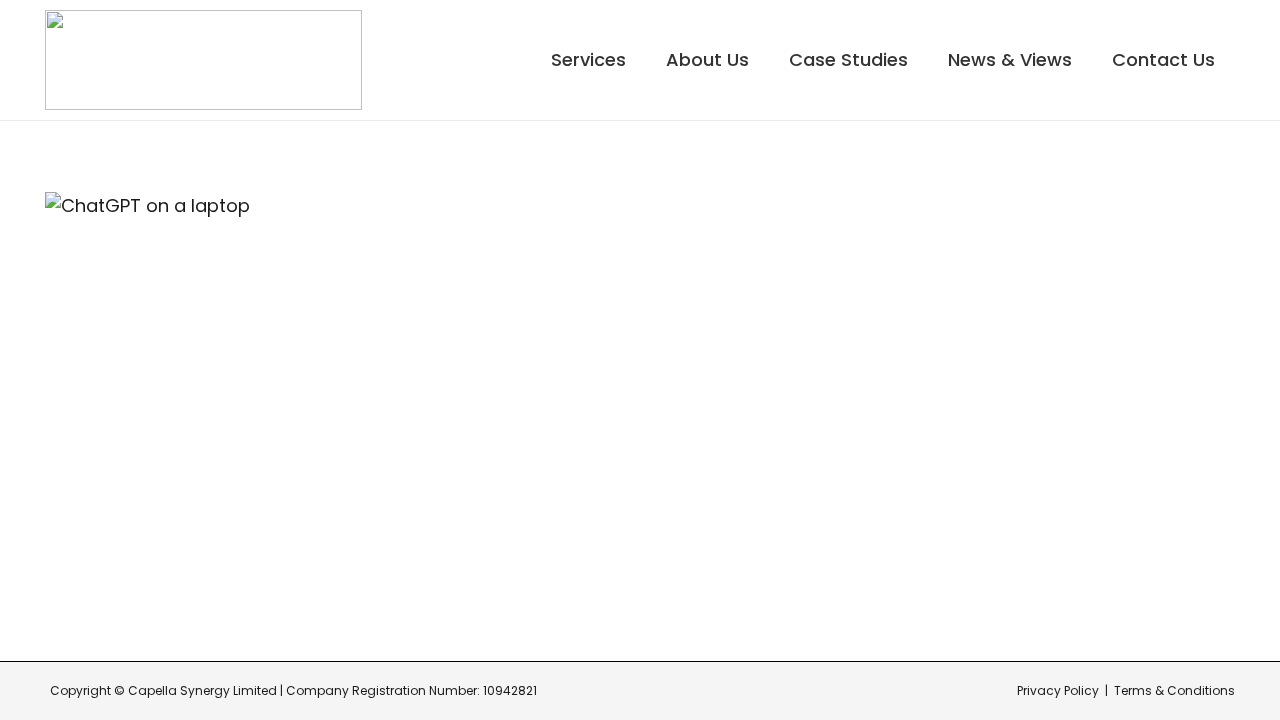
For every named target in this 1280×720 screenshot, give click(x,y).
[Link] (203, 60)
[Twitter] (1193, 552)
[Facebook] (1193, 403)
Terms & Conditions (1174, 690)
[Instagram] (1193, 453)
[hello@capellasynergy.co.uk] (833, 462)
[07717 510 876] (833, 521)
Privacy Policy (1058, 690)
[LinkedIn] (1193, 503)
